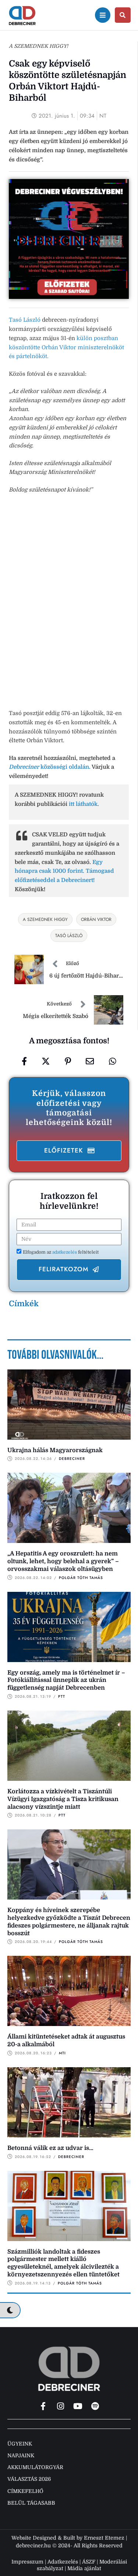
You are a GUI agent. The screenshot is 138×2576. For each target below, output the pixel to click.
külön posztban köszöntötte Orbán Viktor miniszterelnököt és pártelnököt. (66, 347)
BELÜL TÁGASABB (31, 2503)
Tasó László (25, 320)
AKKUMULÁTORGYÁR (35, 2467)
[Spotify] (95, 2406)
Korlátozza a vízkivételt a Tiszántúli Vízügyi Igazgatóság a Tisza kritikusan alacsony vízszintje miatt (63, 1799)
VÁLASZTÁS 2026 (29, 2479)
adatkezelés (65, 1252)
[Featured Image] (69, 1405)
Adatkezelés (63, 2562)
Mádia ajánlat (84, 2568)
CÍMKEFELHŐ (25, 2491)
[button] (69, 1151)
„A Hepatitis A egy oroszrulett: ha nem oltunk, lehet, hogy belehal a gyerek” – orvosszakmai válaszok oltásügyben (63, 1561)
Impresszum (27, 2562)
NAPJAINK (21, 2455)
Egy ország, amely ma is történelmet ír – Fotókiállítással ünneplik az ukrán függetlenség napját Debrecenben (66, 1680)
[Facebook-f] (43, 2406)
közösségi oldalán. (50, 767)
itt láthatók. (84, 804)
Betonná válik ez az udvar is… (50, 2148)
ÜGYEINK (20, 2444)
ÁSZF (89, 2562)
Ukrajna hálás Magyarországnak (55, 1450)
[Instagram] (60, 2406)
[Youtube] (78, 2406)
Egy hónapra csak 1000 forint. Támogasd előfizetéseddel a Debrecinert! (64, 871)
